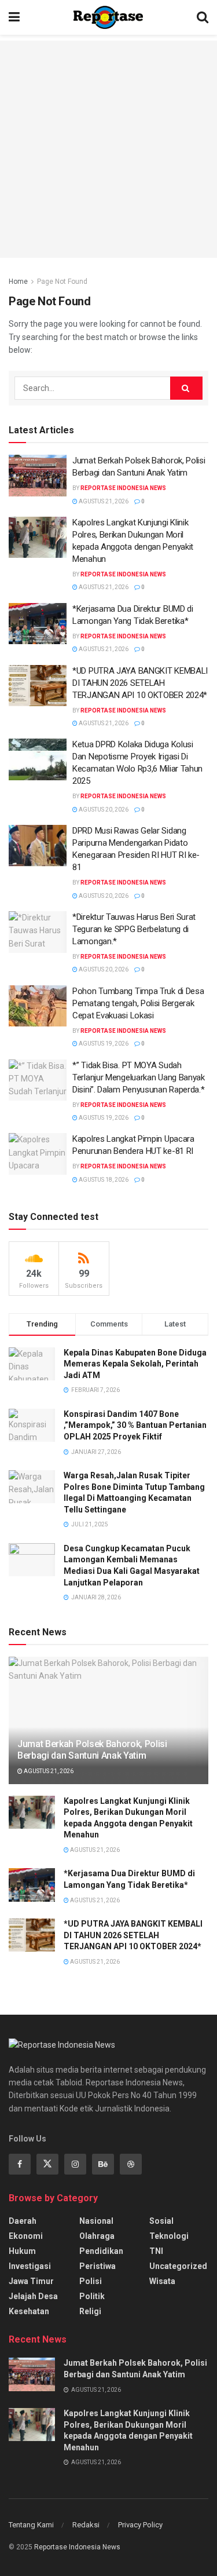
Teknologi (169, 2236)
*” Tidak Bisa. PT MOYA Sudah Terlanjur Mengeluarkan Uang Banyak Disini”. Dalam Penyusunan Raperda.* (139, 1077)
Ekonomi (26, 2236)
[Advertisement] (108, 149)
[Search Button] (186, 388)
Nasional (96, 2221)
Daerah (23, 2221)
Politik (92, 2296)
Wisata (162, 2281)
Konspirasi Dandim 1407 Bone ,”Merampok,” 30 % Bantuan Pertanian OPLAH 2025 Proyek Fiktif (135, 1425)
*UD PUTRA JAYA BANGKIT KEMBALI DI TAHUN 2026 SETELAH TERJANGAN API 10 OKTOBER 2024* (140, 683)
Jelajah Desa (33, 2296)
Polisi (91, 2281)
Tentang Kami (31, 2525)
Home (18, 282)
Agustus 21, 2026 (103, 501)
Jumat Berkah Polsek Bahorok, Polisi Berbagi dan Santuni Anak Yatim (92, 1750)
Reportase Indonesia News (123, 488)
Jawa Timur (31, 2281)
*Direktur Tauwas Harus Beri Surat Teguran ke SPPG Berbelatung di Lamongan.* (134, 929)
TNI (156, 2251)
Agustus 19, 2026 (103, 1044)
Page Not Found (62, 282)
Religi (90, 2311)
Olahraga (97, 2236)
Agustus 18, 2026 (103, 1180)
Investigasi (30, 2266)
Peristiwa (98, 2266)
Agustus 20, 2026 (103, 810)
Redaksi (86, 2525)
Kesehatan (29, 2311)
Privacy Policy (140, 2525)
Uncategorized (178, 2266)
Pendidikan (101, 2251)
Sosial (161, 2221)
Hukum (22, 2251)
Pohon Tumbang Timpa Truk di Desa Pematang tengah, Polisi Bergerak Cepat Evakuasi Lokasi (138, 1003)
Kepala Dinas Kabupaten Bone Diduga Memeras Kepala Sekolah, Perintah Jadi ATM (135, 1364)
